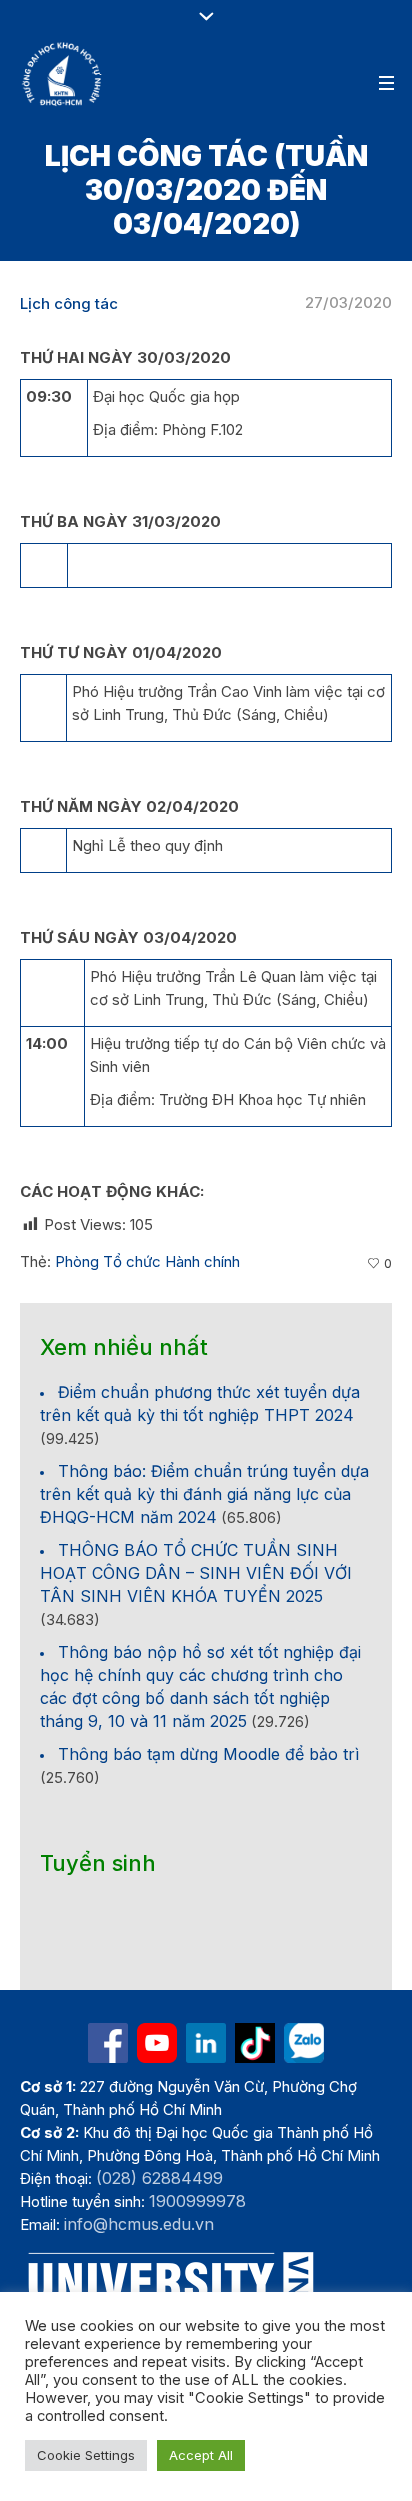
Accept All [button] (201, 2455)
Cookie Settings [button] (86, 2455)
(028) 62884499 (159, 2178)
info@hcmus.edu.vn (139, 2224)
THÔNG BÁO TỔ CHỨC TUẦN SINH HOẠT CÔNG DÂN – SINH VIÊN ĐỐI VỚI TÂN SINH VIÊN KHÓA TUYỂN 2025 (196, 1573)
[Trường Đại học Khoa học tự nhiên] (206, 2043)
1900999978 (197, 2201)
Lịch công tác (69, 303)
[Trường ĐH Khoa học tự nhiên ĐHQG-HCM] (108, 2043)
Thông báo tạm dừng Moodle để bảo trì (208, 1754)
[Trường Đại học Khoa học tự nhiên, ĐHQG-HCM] (63, 74)
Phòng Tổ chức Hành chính (147, 1261)
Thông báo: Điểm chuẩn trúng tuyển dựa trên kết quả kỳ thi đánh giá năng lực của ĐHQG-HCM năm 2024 (204, 1494)
